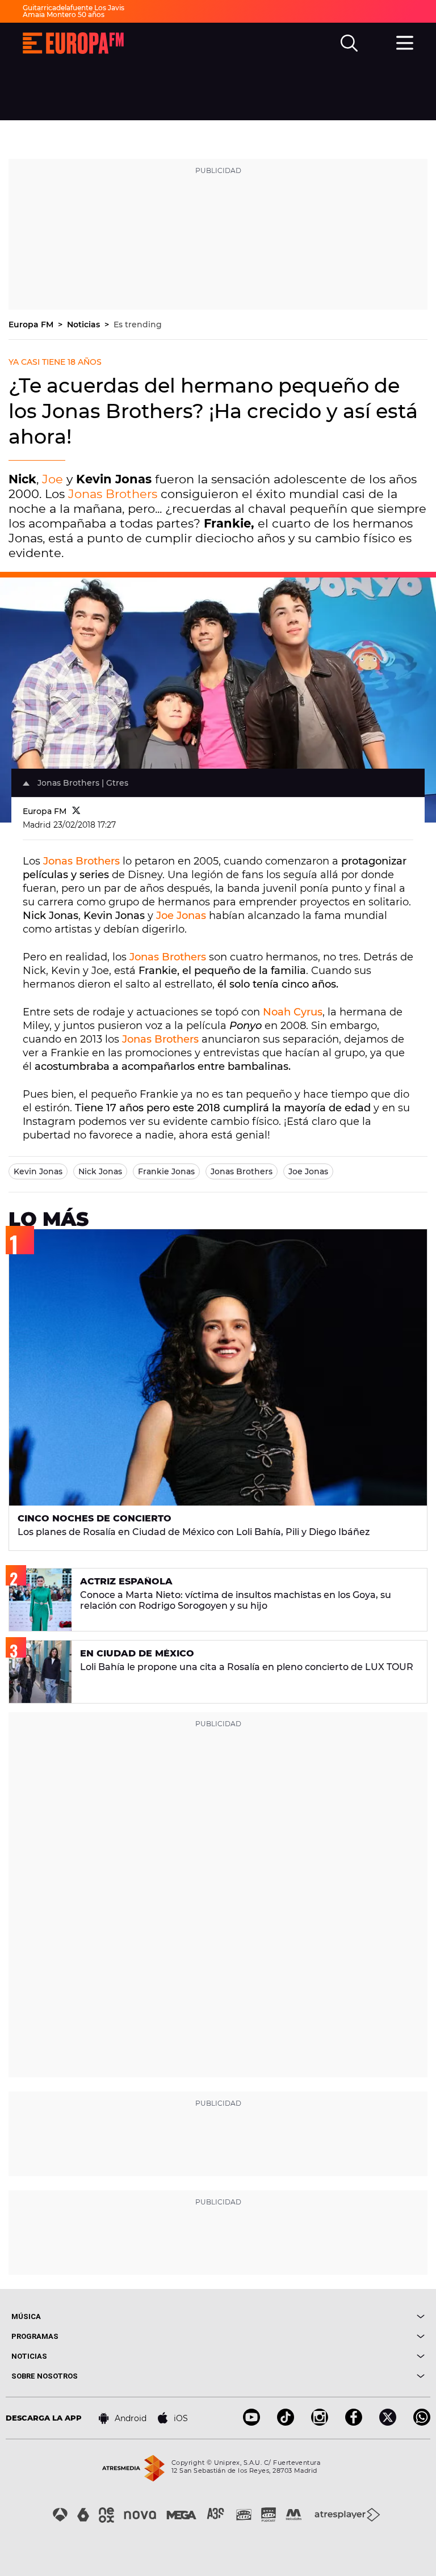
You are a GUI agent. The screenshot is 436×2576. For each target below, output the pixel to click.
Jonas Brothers (113, 494)
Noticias (85, 324)
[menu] (405, 41)
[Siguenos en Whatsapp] (422, 2423)
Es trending (138, 324)
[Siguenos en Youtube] (251, 2423)
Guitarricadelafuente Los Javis (74, 8)
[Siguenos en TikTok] (286, 2423)
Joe (53, 479)
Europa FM (32, 324)
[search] (349, 43)
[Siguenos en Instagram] (320, 2423)
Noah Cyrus (293, 1012)
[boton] (321, 2316)
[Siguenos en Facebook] (354, 2423)
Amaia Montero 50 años (64, 14)
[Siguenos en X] (388, 2423)
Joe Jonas (181, 916)
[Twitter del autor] (76, 811)
